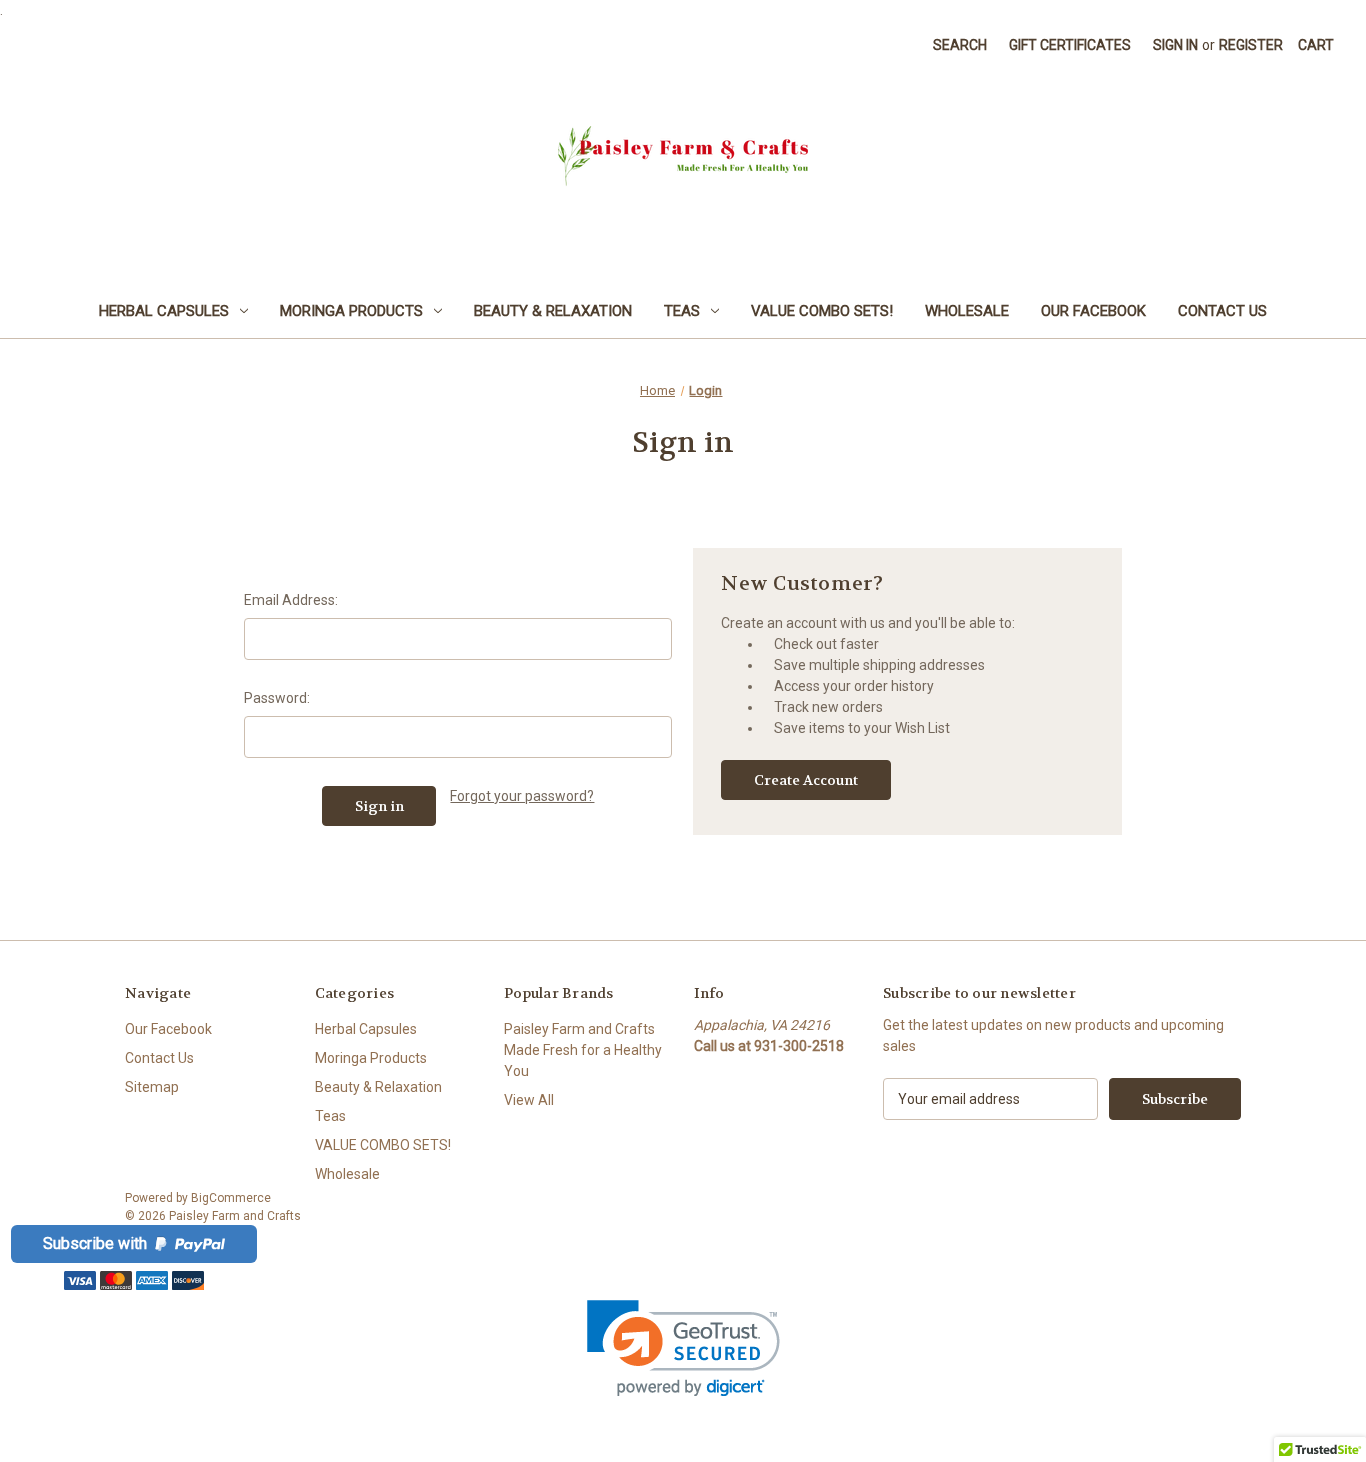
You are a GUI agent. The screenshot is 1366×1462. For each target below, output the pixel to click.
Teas (682, 311)
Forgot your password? (522, 796)
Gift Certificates (1070, 45)
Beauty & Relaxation (553, 311)
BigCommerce (231, 1198)
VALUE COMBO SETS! (822, 311)
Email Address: (291, 600)
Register (1251, 45)
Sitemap (152, 1087)
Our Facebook (1093, 311)
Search (960, 45)
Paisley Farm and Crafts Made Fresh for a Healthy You (583, 1050)
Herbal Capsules (164, 311)
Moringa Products (351, 311)
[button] (683, 1348)
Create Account (806, 780)
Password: (277, 698)
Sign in (1175, 45)
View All (529, 1100)
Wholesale (967, 311)
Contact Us (1222, 311)
